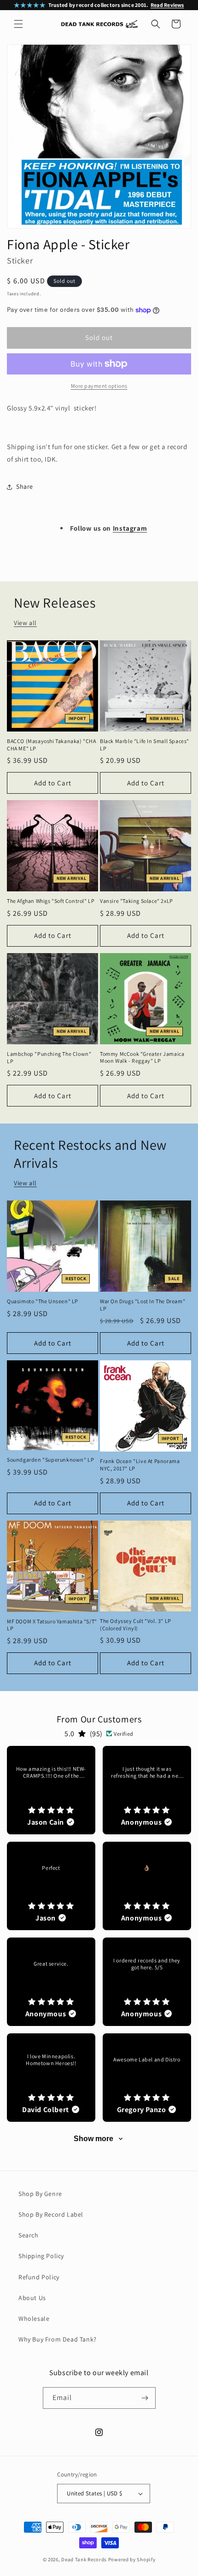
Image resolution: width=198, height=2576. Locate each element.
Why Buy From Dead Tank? (58, 2339)
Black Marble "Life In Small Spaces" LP (145, 745)
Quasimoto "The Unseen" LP (43, 1301)
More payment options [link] (99, 386)
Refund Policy (39, 2277)
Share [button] (25, 486)
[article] (51, 1790)
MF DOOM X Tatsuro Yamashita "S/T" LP (52, 1625)
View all (25, 623)
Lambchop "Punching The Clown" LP (49, 1057)
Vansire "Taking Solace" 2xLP (137, 901)
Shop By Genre (40, 2194)
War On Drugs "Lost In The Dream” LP (143, 1305)
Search (29, 2235)
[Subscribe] (145, 2398)
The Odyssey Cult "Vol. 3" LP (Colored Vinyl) (136, 1625)
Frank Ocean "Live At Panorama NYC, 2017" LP (140, 1465)
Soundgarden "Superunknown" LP (50, 1460)
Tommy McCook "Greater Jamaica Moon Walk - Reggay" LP (142, 1057)
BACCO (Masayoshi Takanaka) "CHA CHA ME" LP (52, 745)
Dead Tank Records (84, 2559)
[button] (18, 24)
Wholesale (34, 2318)
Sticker (20, 261)
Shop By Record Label (51, 2214)
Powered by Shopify (132, 2559)
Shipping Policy (41, 2256)
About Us (32, 2298)
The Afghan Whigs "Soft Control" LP (51, 901)
